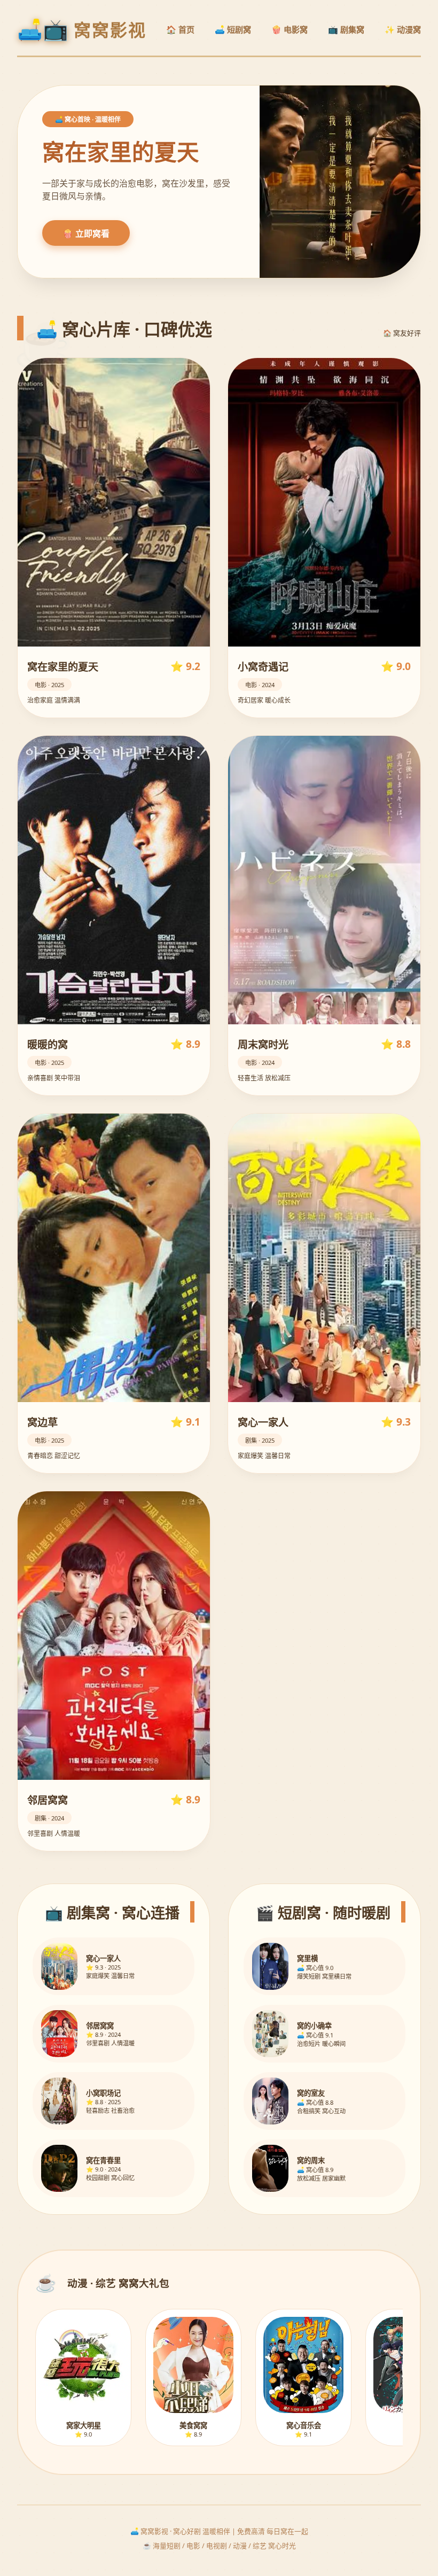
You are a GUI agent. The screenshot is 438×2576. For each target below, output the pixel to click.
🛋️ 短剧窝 (233, 29)
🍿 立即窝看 (86, 234)
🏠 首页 (180, 29)
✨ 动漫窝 (403, 29)
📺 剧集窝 (346, 29)
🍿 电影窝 (290, 29)
